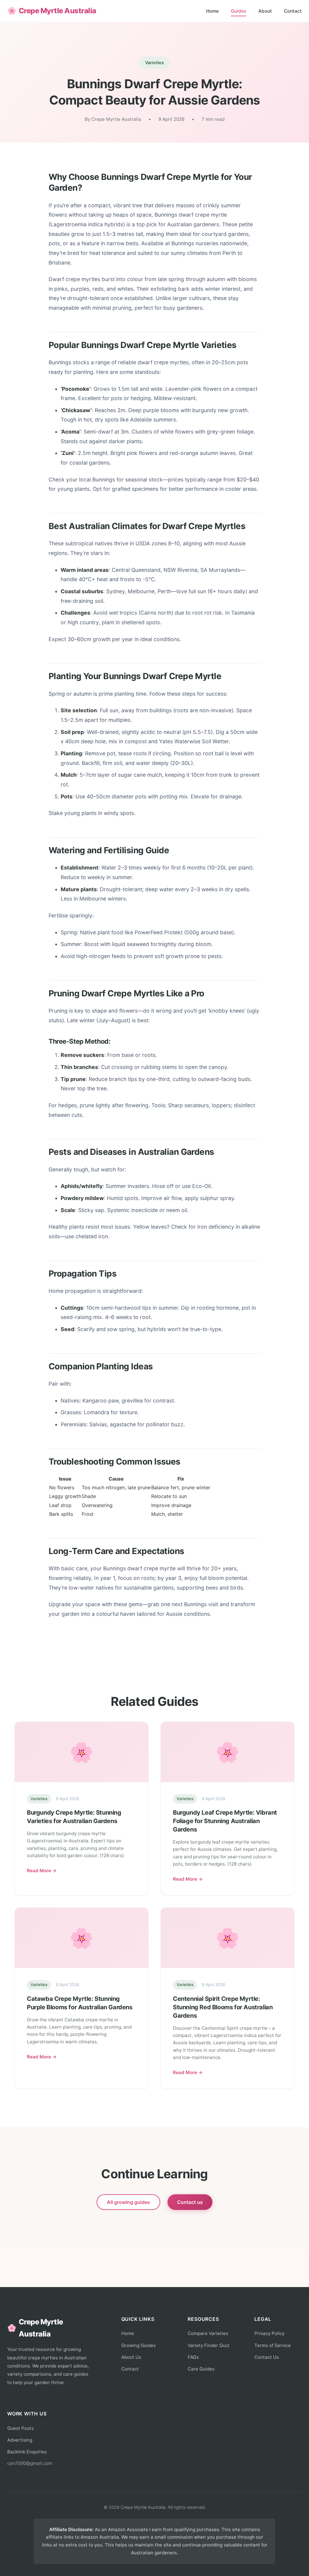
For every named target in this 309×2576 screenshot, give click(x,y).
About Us (131, 2357)
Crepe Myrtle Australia (52, 11)
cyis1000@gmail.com (30, 2463)
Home (212, 11)
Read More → (42, 1871)
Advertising (20, 2440)
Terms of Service (273, 2345)
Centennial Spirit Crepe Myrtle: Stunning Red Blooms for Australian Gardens (223, 2007)
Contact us (190, 2202)
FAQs (193, 2357)
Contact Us (267, 2357)
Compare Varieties (208, 2333)
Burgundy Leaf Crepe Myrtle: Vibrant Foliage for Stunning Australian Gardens (225, 1821)
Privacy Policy (269, 2333)
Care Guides (201, 2369)
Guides (239, 11)
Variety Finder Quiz (209, 2345)
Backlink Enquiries (27, 2452)
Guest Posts (21, 2428)
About (265, 11)
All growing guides (128, 2202)
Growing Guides (139, 2345)
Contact (293, 11)
